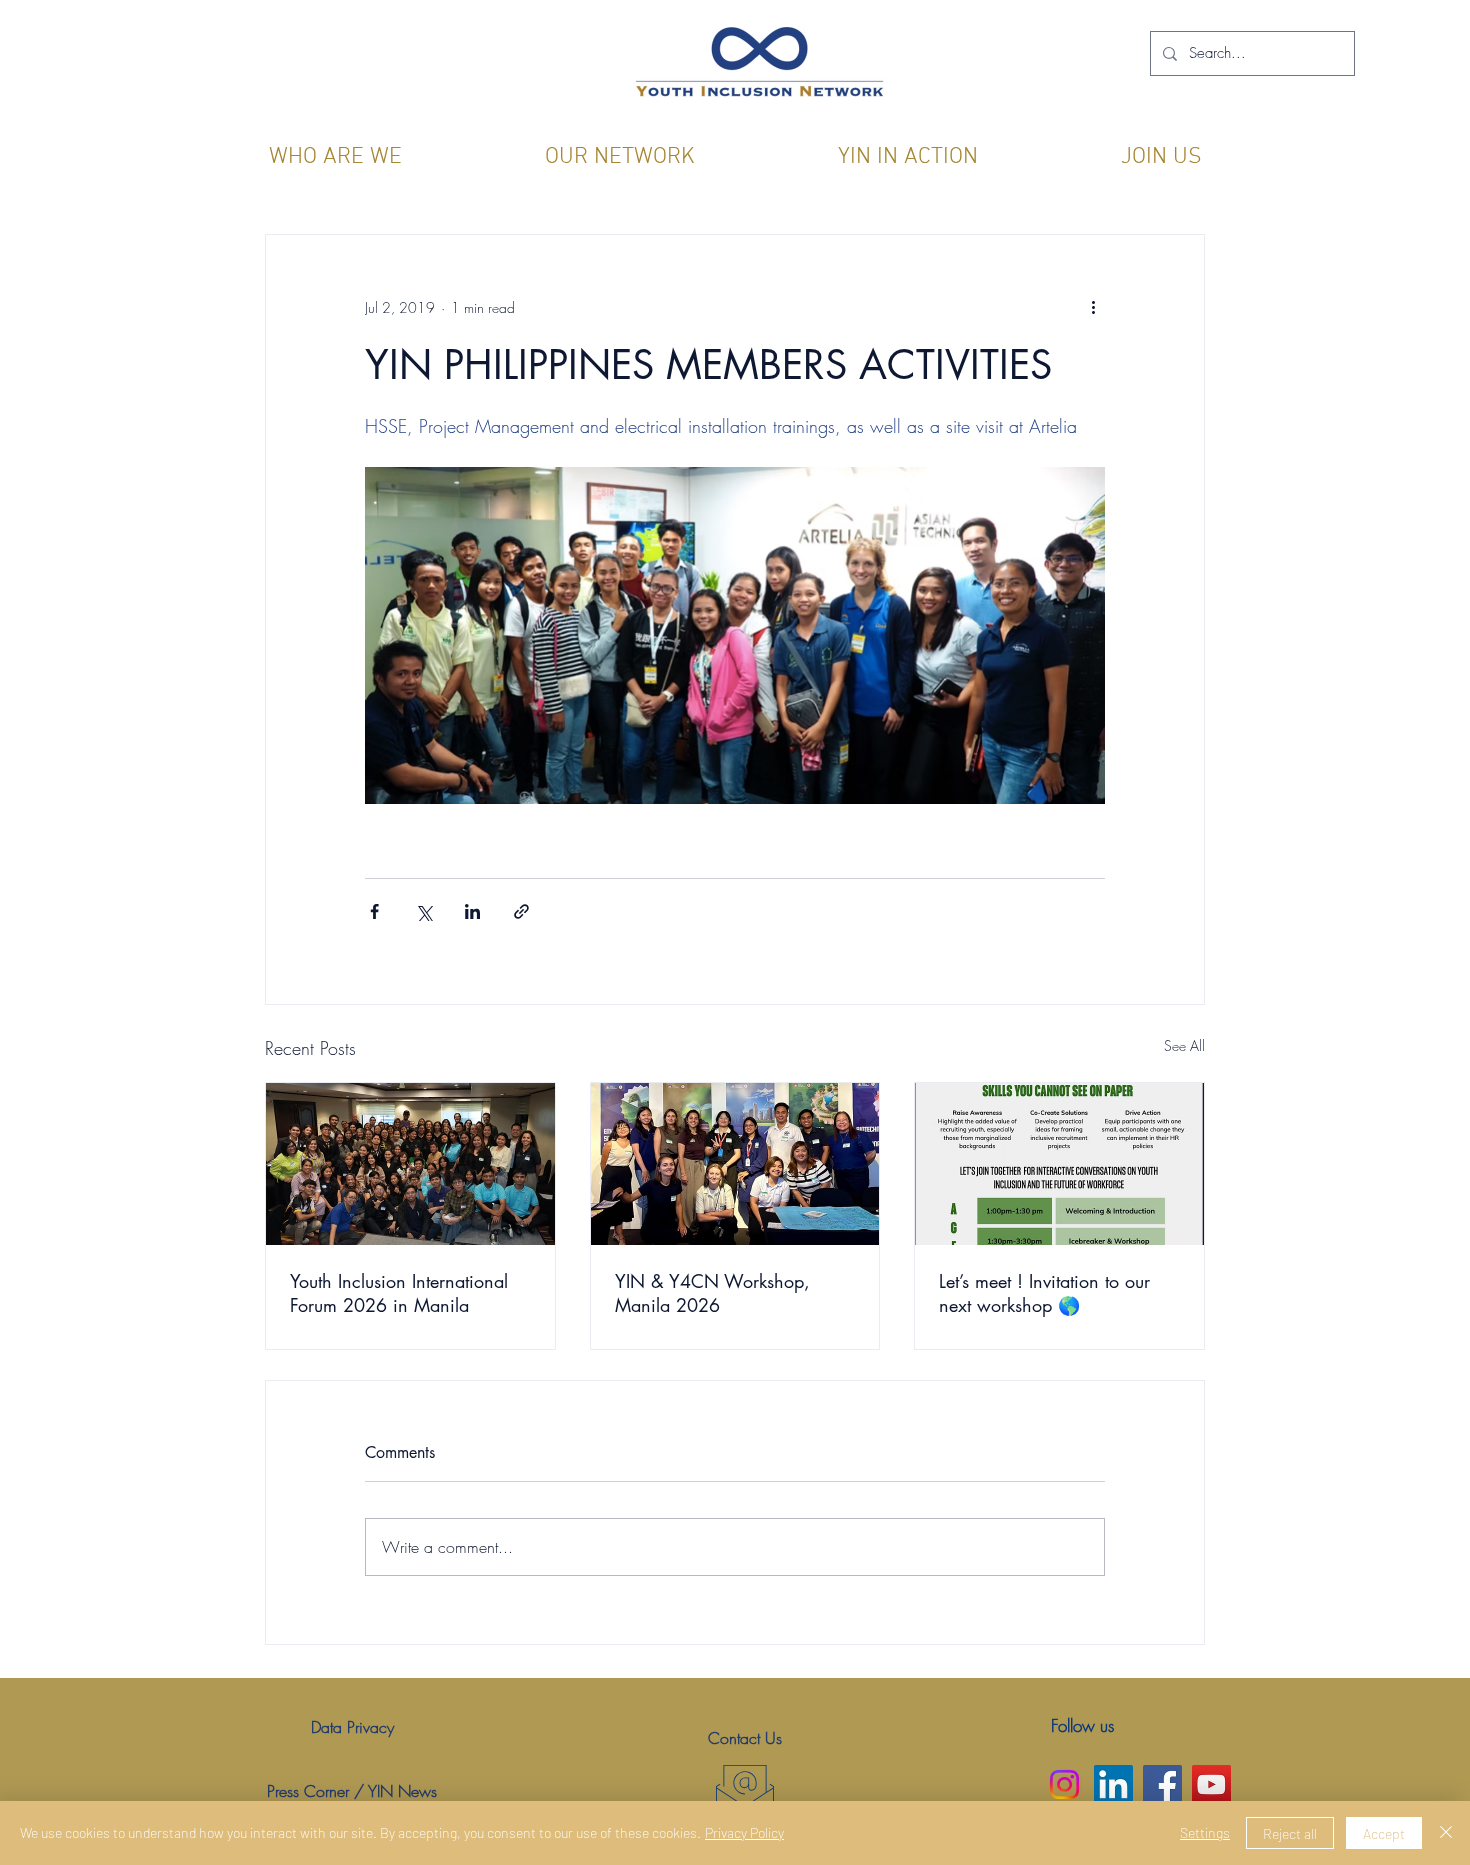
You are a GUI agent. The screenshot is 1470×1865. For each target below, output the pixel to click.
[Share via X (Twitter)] (423, 911)
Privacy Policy (744, 1832)
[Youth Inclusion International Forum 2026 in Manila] (410, 1164)
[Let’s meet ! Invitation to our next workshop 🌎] (1059, 1164)
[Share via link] (521, 911)
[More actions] (1093, 307)
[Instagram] (1064, 1784)
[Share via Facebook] (374, 911)
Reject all (1290, 1833)
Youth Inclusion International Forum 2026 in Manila (399, 1293)
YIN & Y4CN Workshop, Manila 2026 (712, 1293)
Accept (1384, 1833)
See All (1184, 1045)
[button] (335, 157)
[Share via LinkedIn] (472, 911)
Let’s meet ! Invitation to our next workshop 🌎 (1044, 1293)
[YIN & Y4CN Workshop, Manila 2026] (735, 1164)
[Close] (1446, 1833)
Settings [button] (1205, 1832)
